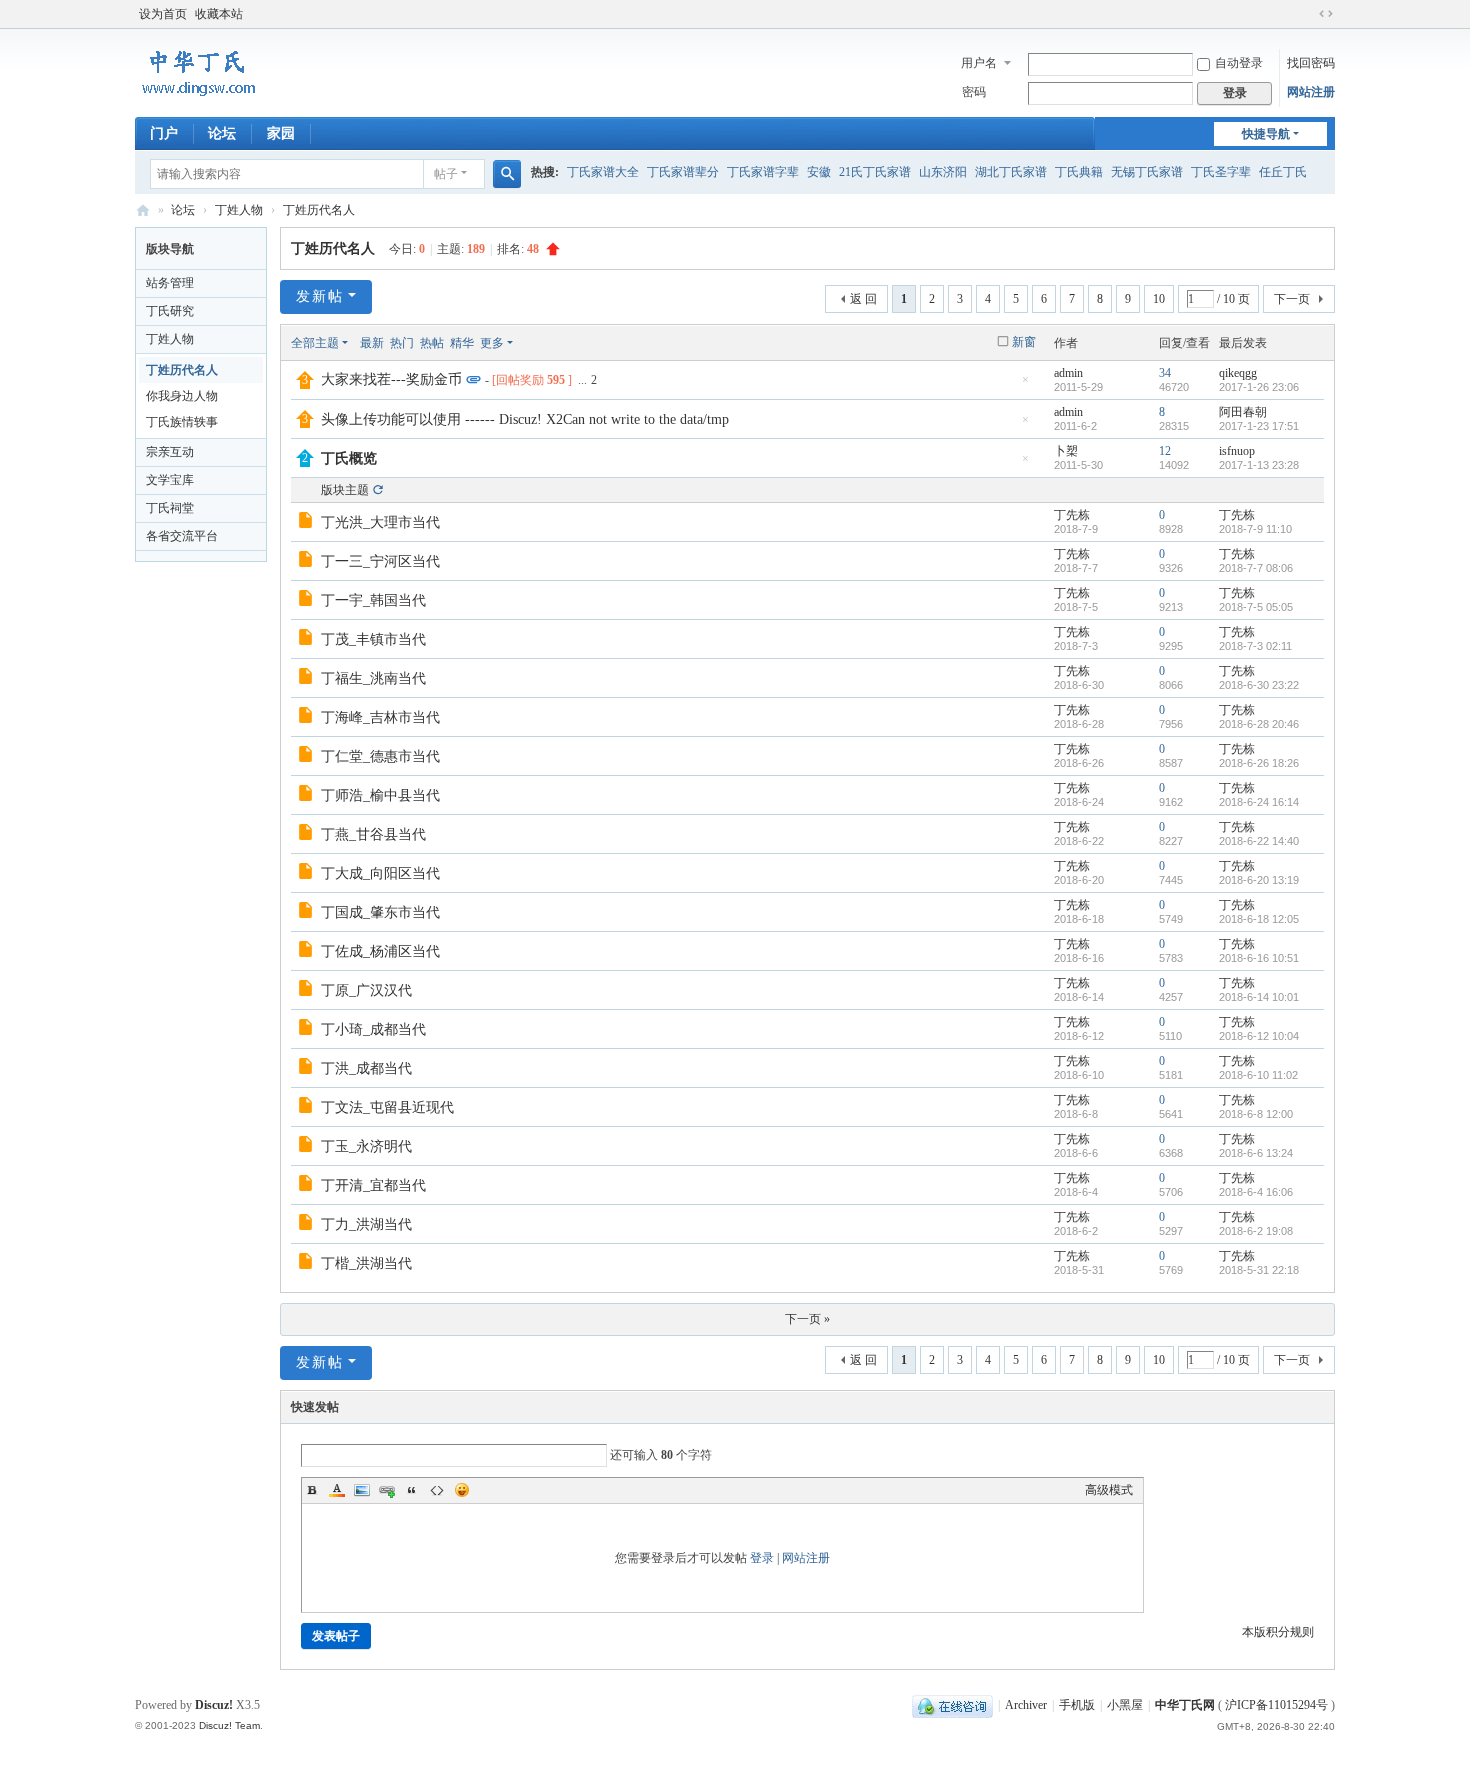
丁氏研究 (170, 311)
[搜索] (507, 174)
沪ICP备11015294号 (1278, 1705)
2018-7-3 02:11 (1255, 646)
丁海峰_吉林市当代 (380, 717)
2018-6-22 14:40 (1259, 841)
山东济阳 (943, 172)
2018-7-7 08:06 (1256, 568)
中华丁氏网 (143, 210)
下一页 (1292, 299)
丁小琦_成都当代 (373, 1029)
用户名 (979, 63)
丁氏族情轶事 (182, 422)
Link (387, 1490)
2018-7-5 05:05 (1256, 607)
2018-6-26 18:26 (1259, 763)
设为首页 (163, 14)
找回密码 (1311, 63)
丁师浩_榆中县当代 (380, 795)
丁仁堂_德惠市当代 (380, 756)
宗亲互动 (170, 452)
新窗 (1024, 342)
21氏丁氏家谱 (875, 172)
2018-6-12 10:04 (1259, 1036)
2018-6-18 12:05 (1259, 919)
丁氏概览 (349, 458)
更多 (492, 343)
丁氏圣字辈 (1221, 172)
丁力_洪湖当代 (366, 1224)
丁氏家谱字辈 (763, 172)
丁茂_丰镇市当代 (373, 639)
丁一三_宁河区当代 (380, 561)
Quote (412, 1490)
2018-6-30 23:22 (1259, 685)
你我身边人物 (182, 396)
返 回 (863, 299)
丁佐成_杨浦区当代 (380, 951)
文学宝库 (170, 480)
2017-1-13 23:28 (1259, 465)
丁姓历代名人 (319, 210)
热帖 (432, 343)
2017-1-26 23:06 (1259, 387)
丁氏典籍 (1079, 172)
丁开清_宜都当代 (373, 1185)
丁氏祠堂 (170, 508)
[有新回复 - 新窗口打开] (307, 523)
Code (437, 1490)
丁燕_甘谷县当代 (373, 834)
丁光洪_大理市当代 (380, 522)
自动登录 (1239, 63)
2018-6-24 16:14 (1259, 802)
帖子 (446, 174)
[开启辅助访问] (1307, 14)
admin (1068, 373)
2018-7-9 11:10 (1255, 529)
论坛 (222, 133)
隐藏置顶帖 (1025, 385)
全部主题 (315, 343)
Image (362, 1490)
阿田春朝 (1243, 412)
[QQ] (952, 1705)
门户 (164, 133)
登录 (762, 1558)
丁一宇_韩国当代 (373, 600)
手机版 (1077, 1705)
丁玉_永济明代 (366, 1146)
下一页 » (807, 1319)
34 (1165, 373)
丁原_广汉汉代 (366, 990)
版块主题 (345, 490)
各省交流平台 (182, 536)
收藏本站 (219, 14)
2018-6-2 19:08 (1256, 1231)
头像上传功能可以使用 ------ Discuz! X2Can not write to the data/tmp (525, 419)
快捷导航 (1266, 134)
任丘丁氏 (1283, 172)
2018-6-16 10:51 (1259, 958)
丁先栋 (1072, 515)
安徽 (819, 172)
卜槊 (1066, 451)
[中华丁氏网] (199, 96)
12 (1165, 451)
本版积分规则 (1278, 1632)
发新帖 (320, 296)
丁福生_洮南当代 (373, 678)
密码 (974, 92)
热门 (402, 343)
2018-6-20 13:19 (1259, 880)
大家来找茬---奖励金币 (391, 379)
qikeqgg (1238, 373)
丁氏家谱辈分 (683, 172)
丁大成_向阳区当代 (380, 873)
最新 (372, 343)
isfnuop (1237, 451)
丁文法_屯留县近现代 (387, 1107)
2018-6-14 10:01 (1259, 997)
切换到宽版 (1326, 14)
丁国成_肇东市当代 (380, 912)
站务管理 (170, 283)
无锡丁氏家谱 (1147, 172)
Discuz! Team (229, 1725)
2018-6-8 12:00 (1256, 1114)
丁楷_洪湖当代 (366, 1263)
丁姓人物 (239, 210)
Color (337, 1490)
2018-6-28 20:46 (1259, 724)
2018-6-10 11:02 (1258, 1075)
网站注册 (1311, 92)
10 (1159, 299)
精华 (462, 343)
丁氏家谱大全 (603, 172)
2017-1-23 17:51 (1259, 426)
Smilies (462, 1490)
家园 (281, 133)
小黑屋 (1125, 1705)
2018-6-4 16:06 (1256, 1192)
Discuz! (214, 1705)
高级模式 (1109, 1490)
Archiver (1026, 1705)
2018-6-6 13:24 (1256, 1153)
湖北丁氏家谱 (1011, 172)
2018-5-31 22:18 (1259, 1270)
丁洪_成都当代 (366, 1068)
